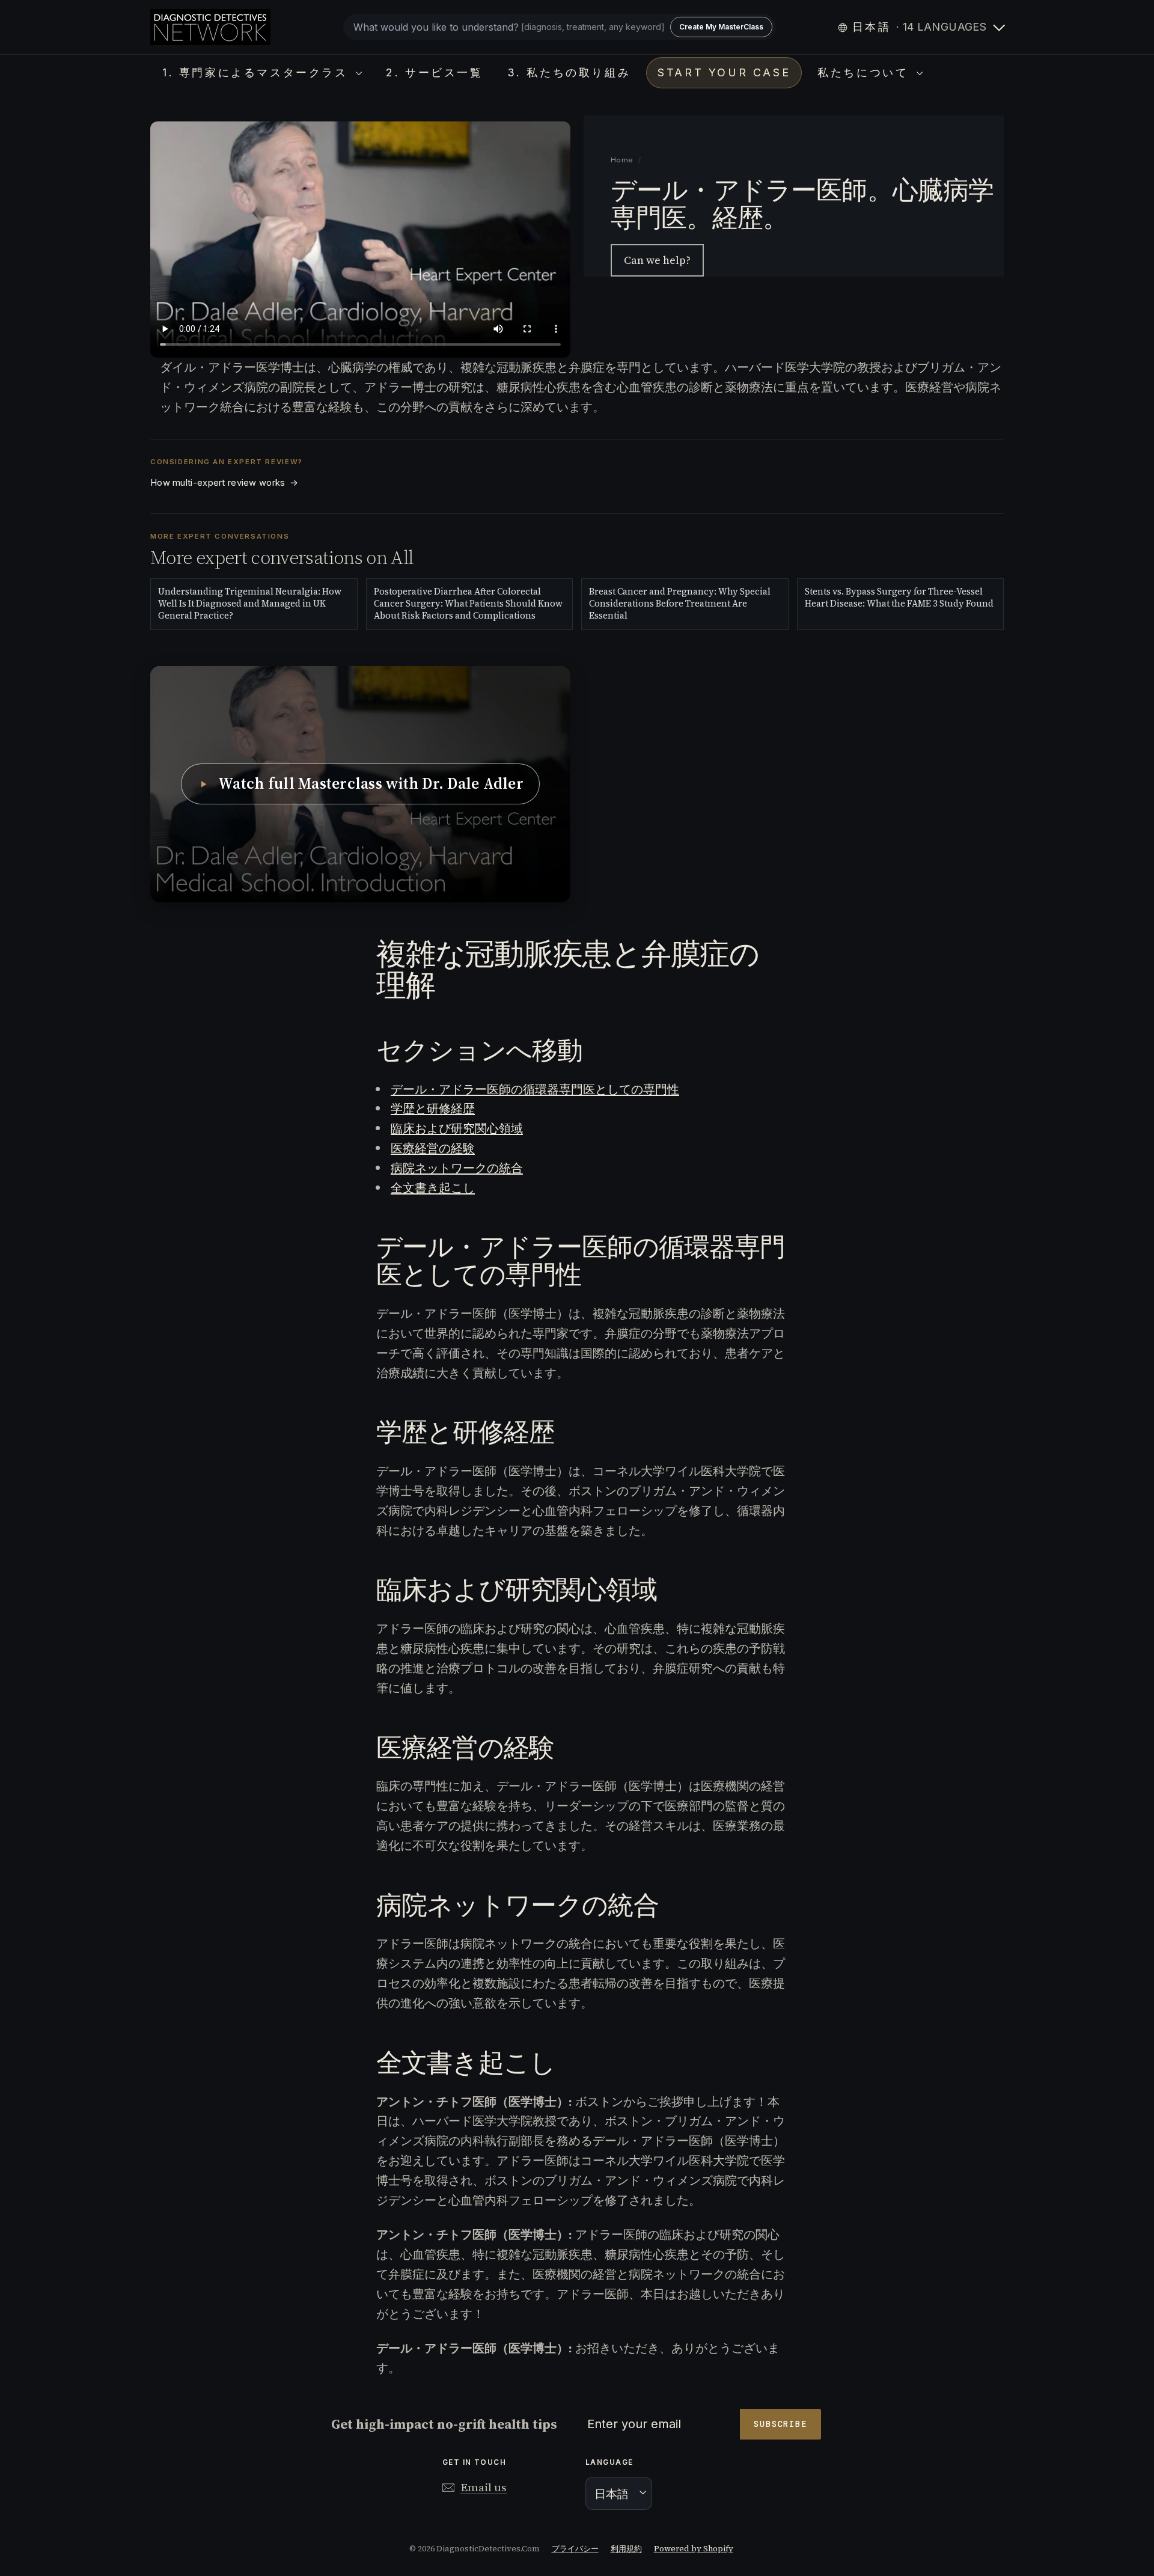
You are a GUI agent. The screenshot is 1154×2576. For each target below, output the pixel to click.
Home (622, 160)
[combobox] (560, 27)
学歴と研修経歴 (433, 1109)
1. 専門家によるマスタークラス (258, 72)
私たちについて (865, 72)
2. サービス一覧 (434, 72)
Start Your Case (724, 72)
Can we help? (657, 260)
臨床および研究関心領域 (457, 1128)
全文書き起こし (433, 1188)
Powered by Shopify (694, 2549)
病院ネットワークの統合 (457, 1168)
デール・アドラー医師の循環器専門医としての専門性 (535, 1089)
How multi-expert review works (224, 483)
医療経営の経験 (433, 1148)
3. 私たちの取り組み (569, 72)
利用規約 (626, 2549)
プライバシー (575, 2549)
